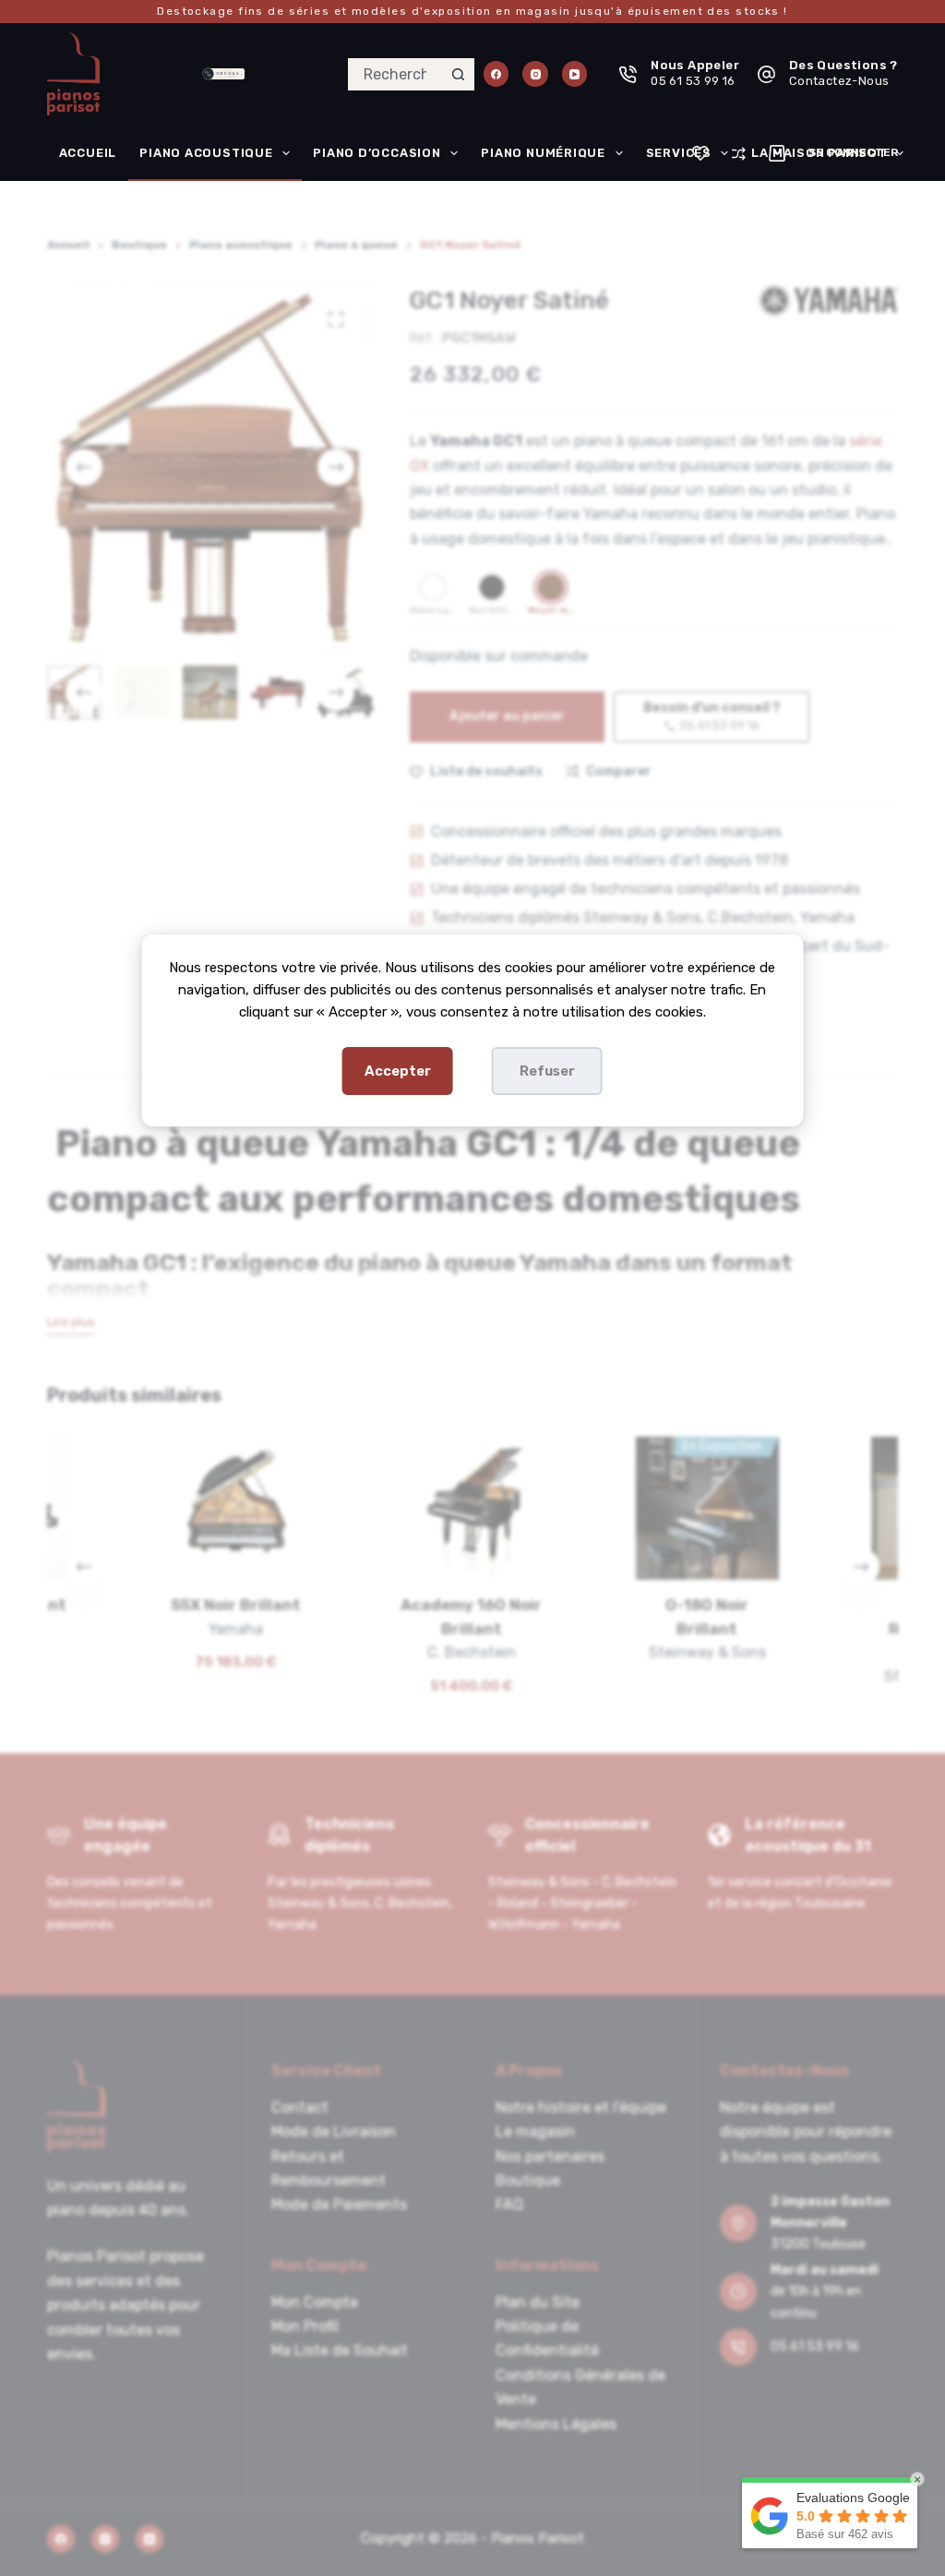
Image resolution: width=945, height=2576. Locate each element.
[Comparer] (739, 154)
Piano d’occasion (377, 153)
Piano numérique (543, 153)
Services (679, 153)
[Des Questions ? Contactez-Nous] (766, 74)
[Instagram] (535, 74)
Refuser (547, 1071)
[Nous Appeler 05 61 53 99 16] (628, 74)
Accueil (88, 153)
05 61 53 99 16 (693, 81)
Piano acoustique (206, 153)
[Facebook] (496, 74)
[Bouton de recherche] (458, 74)
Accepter (398, 1071)
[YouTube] (575, 74)
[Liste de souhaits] (700, 153)
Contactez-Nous (839, 81)
